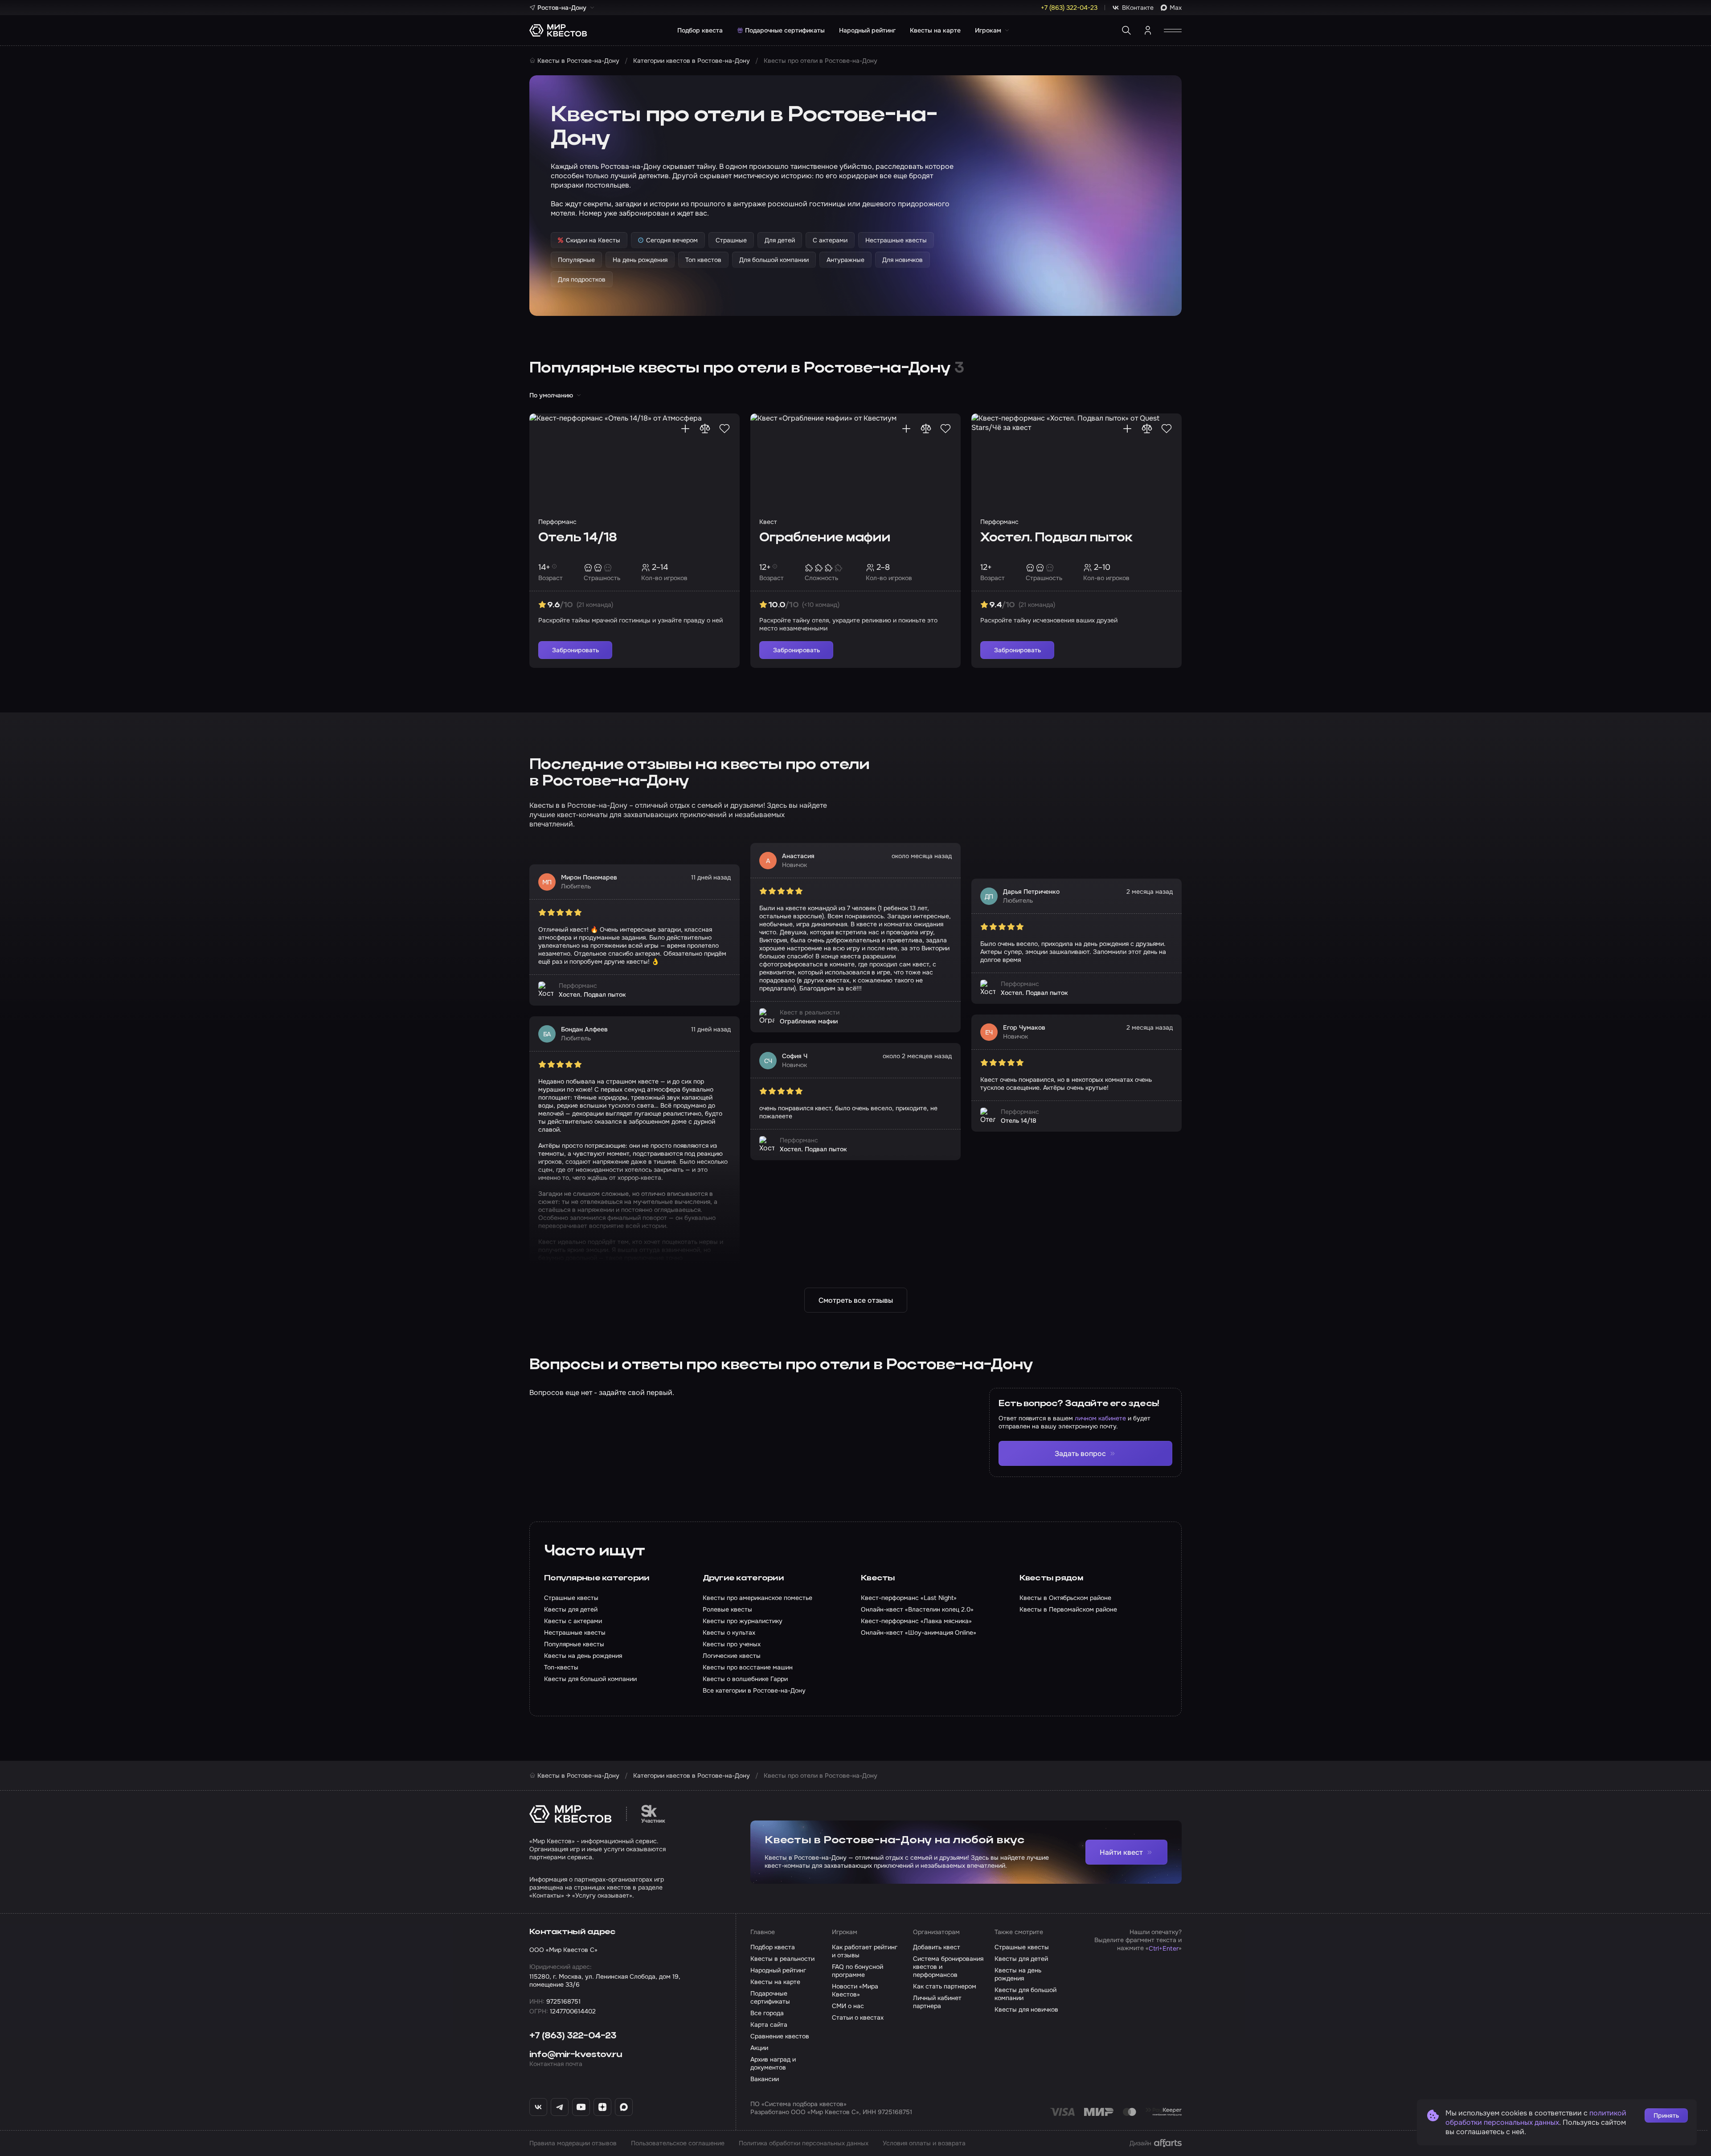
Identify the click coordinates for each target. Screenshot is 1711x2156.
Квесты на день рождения (1018, 1974)
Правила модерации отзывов (573, 2143)
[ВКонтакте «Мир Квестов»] (538, 2107)
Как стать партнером (945, 1986)
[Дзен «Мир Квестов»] (602, 2107)
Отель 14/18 (577, 538)
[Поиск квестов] (1126, 30)
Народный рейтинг (867, 30)
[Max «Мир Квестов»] (624, 2107)
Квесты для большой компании (1025, 1994)
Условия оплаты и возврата (924, 2143)
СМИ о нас (848, 2006)
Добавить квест (937, 1947)
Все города (767, 2013)
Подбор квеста (700, 30)
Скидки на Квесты (593, 240)
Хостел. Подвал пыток (1056, 538)
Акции (759, 2048)
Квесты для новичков (1026, 2009)
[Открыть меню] (1173, 30)
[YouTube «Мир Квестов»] (581, 2107)
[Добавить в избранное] (725, 429)
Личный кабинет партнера (937, 2002)
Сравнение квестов (780, 2036)
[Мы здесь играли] (685, 429)
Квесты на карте (935, 30)
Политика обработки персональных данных (804, 2143)
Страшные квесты (1022, 1947)
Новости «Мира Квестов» (855, 1990)
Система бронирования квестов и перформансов (948, 1967)
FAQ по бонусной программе (858, 1971)
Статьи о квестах (858, 2017)
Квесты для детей (1021, 1959)
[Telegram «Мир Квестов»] (560, 2107)
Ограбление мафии (825, 538)
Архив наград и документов (773, 2063)
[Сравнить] (705, 429)
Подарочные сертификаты (785, 30)
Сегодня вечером (672, 240)
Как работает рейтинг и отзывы (865, 1951)
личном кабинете (1100, 1418)
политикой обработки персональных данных (1536, 2118)
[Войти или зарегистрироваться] (1148, 30)
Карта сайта (769, 2025)
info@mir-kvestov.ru (576, 2055)
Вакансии (765, 2079)
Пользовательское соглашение (678, 2143)
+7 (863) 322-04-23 (573, 2036)
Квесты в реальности (782, 1959)
